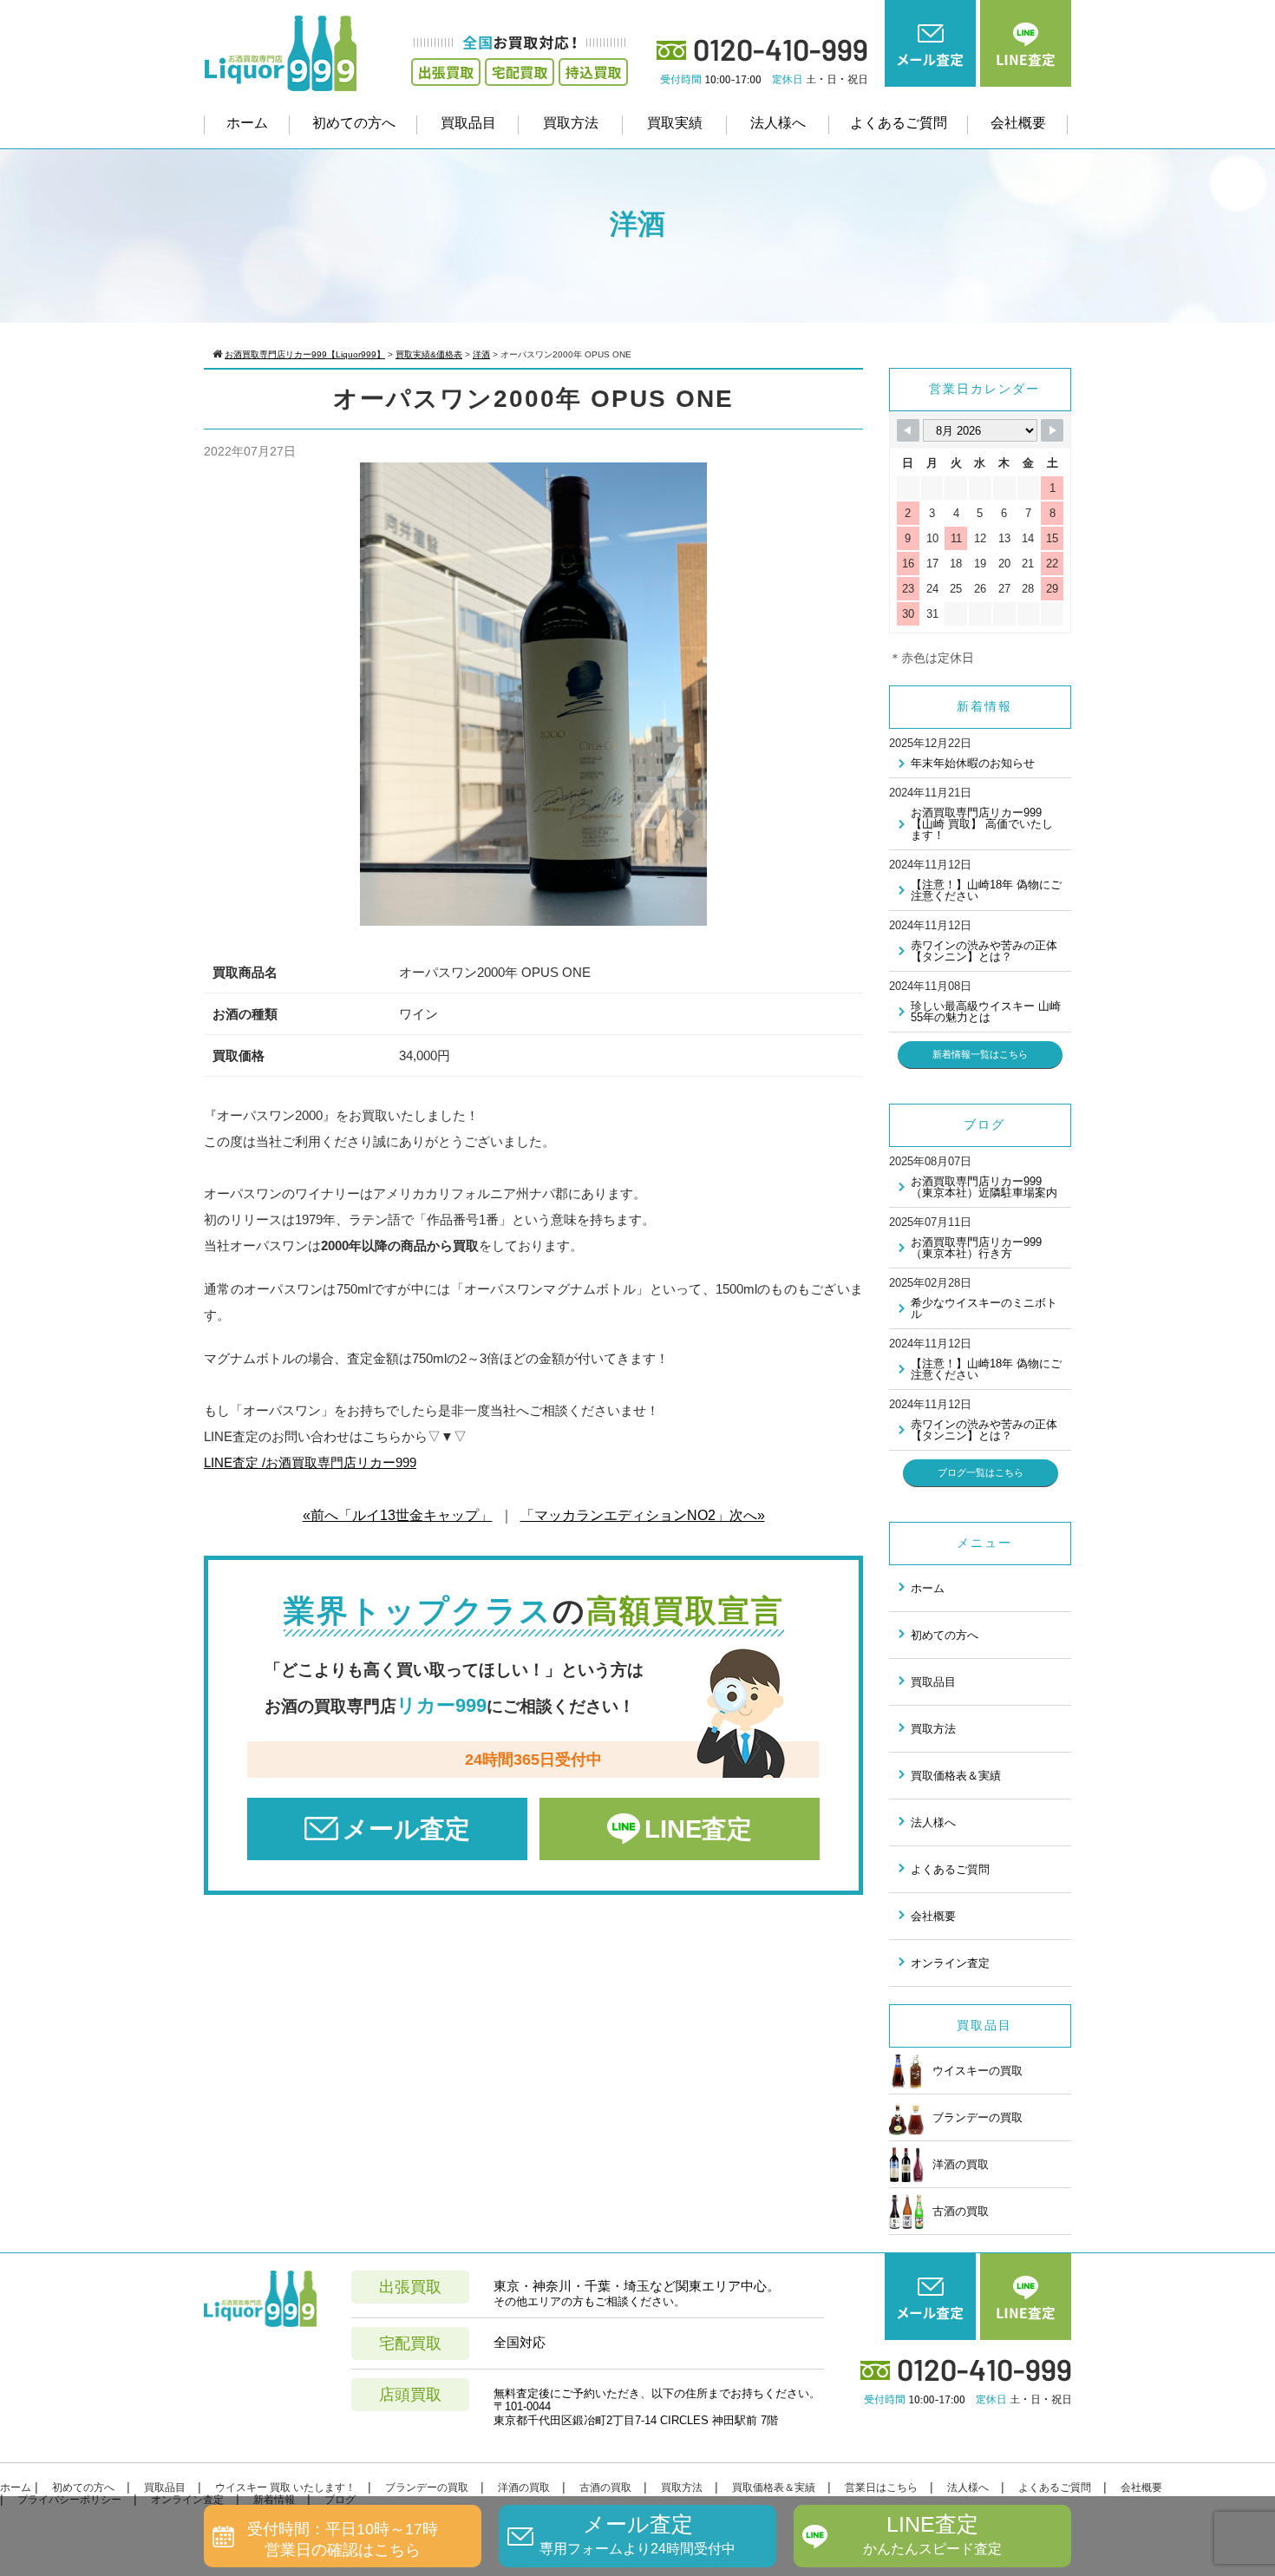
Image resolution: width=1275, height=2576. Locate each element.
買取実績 (675, 123)
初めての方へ (354, 123)
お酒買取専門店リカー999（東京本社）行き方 (976, 1248)
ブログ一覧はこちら (981, 1472)
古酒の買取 (961, 2211)
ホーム (247, 123)
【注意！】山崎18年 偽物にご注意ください (986, 890)
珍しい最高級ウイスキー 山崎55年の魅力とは (986, 1012)
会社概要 (1018, 123)
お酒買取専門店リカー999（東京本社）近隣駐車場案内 (984, 1187)
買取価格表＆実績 (956, 1776)
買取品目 (468, 123)
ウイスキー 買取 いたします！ (285, 2488)
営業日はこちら (881, 2488)
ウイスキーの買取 (977, 2071)
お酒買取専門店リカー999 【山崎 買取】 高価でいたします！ (982, 824)
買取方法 (571, 123)
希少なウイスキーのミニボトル (984, 1308)
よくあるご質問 (899, 123)
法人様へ (778, 123)
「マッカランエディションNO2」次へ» (643, 1515)
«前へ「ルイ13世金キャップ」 (398, 1515)
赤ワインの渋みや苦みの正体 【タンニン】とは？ (984, 951)
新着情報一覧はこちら (980, 1054)
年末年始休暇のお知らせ (973, 763)
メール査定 (406, 1829)
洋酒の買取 (961, 2164)
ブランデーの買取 (977, 2117)
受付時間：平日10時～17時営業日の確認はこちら (343, 2539)
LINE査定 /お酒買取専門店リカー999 (310, 1462)
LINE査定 (698, 1829)
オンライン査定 (950, 1963)
